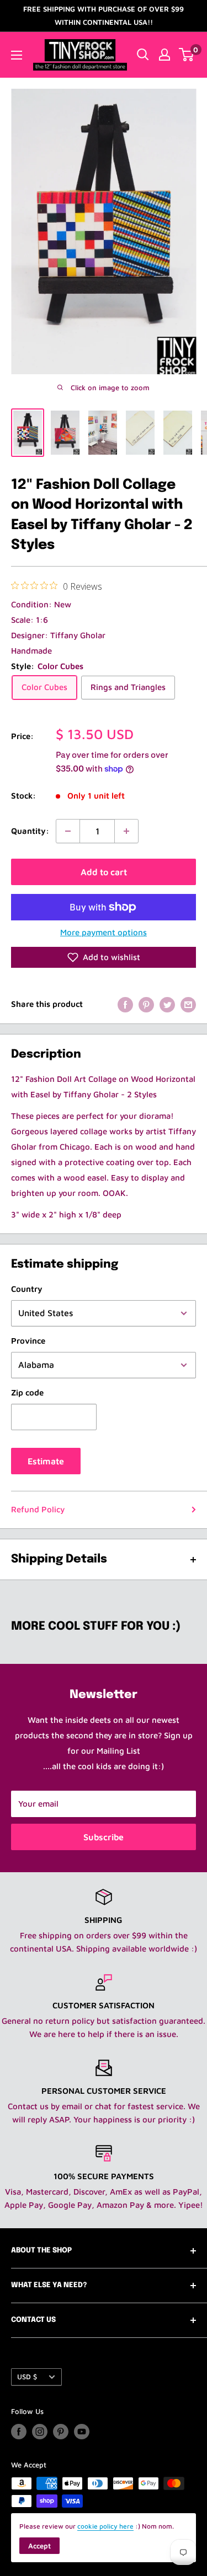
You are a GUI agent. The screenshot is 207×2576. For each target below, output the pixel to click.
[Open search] (143, 55)
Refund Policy (38, 1509)
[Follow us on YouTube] (82, 2432)
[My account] (164, 55)
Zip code (27, 1392)
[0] (187, 55)
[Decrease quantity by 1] (68, 831)
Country (27, 1289)
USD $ (27, 2377)
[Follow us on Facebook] (19, 2432)
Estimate (46, 1461)
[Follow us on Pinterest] (61, 2432)
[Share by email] (188, 1004)
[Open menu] (17, 55)
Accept (39, 2546)
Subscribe (104, 1837)
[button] (104, 957)
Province (28, 1341)
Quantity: (30, 831)
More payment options (104, 932)
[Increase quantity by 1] (126, 831)
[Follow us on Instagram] (40, 2432)
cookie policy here (105, 2526)
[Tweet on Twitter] (167, 1004)
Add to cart (104, 872)
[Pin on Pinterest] (146, 1004)
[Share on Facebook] (125, 1004)
